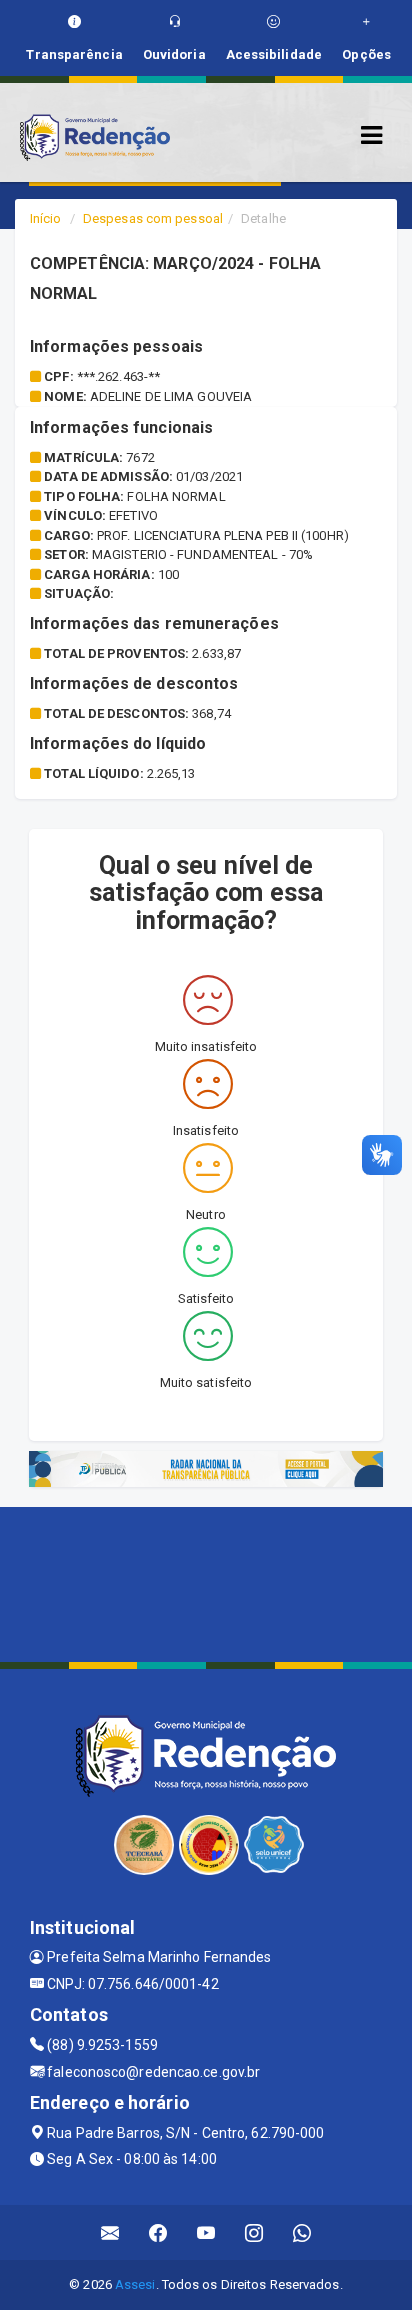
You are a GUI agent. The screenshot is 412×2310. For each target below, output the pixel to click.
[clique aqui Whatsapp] (302, 2232)
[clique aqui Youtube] (206, 2232)
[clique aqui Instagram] (254, 2232)
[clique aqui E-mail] (110, 2232)
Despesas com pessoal (153, 218)
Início (46, 218)
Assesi (135, 2284)
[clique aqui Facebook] (158, 2232)
